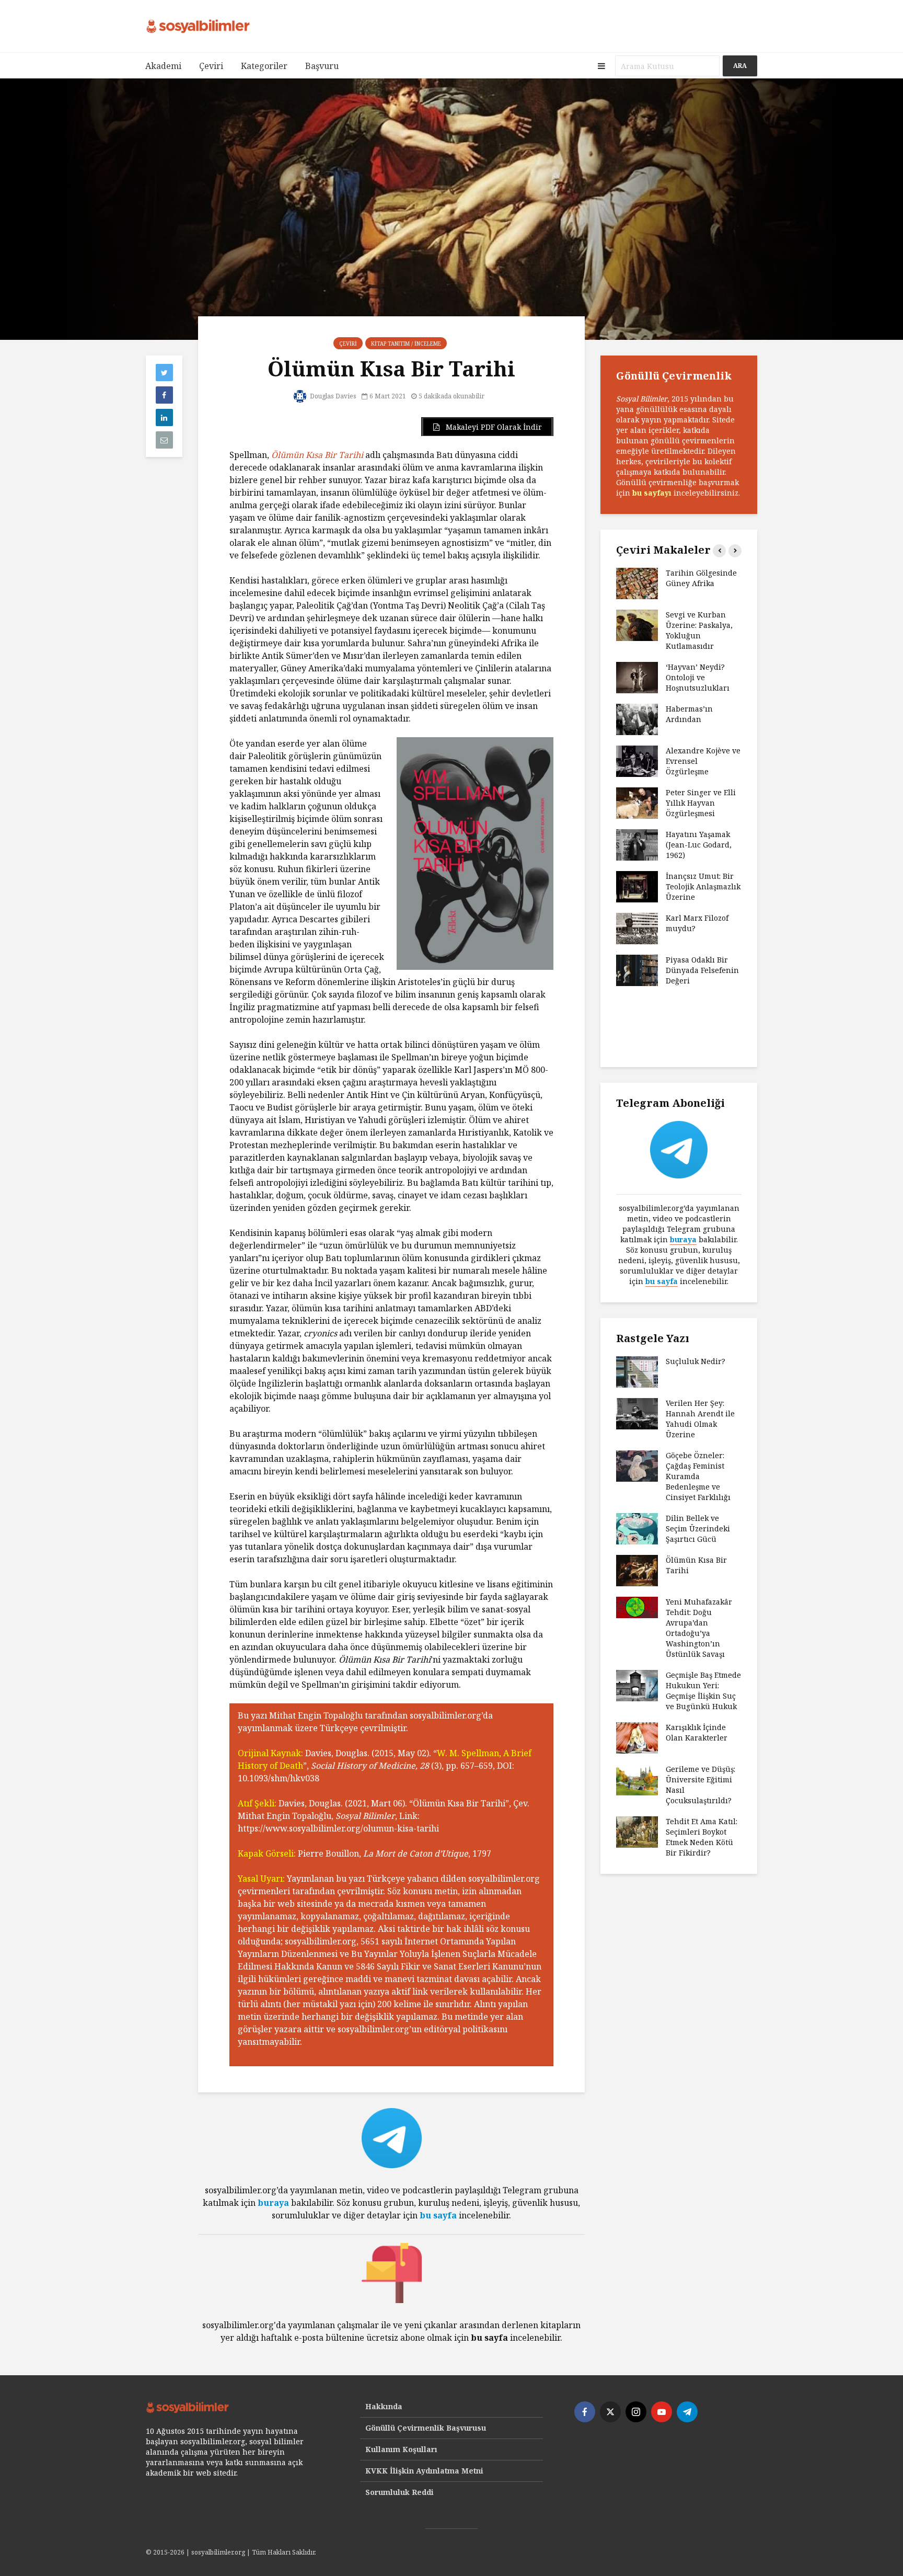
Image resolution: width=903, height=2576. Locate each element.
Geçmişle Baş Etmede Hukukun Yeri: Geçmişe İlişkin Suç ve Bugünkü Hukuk (703, 1691)
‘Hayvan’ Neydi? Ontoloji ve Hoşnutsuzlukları (698, 677)
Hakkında (384, 2406)
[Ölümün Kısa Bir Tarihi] (637, 1570)
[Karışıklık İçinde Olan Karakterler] (637, 1737)
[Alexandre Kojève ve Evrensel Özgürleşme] (637, 760)
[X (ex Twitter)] (610, 2412)
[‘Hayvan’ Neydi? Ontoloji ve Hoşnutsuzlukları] (637, 677)
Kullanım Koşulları (401, 2449)
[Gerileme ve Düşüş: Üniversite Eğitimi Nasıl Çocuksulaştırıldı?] (637, 1779)
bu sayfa (438, 2215)
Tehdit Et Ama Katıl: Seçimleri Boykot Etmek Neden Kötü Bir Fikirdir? (702, 1837)
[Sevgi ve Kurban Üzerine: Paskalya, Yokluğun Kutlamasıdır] (637, 625)
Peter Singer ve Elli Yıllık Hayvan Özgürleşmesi (701, 803)
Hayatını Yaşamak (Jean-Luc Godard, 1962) (699, 845)
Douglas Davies (332, 396)
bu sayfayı (652, 493)
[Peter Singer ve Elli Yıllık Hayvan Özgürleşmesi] (637, 802)
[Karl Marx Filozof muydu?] (637, 928)
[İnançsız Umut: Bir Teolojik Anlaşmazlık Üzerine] (637, 886)
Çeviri (211, 66)
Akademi (163, 66)
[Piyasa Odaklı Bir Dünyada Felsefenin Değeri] (637, 970)
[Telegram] (687, 2412)
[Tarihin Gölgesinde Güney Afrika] (637, 583)
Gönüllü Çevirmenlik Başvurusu (426, 2428)
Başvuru (322, 66)
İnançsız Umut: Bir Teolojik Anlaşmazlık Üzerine (703, 886)
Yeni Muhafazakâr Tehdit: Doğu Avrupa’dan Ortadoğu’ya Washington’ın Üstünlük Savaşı (699, 1628)
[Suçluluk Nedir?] (637, 1371)
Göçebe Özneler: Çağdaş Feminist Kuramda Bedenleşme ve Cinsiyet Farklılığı (698, 1476)
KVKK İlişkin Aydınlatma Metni (424, 2471)
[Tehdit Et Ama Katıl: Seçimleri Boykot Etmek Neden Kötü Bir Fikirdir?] (637, 1831)
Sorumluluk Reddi (400, 2492)
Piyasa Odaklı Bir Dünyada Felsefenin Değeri (702, 970)
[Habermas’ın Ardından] (637, 719)
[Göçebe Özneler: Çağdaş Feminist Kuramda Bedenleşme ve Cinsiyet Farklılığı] (637, 1465)
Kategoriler (264, 66)
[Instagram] (636, 2412)
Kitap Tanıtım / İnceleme (406, 344)
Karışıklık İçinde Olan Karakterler (697, 1732)
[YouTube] (662, 2412)
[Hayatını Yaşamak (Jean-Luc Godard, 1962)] (637, 844)
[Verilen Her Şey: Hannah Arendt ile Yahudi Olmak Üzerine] (637, 1413)
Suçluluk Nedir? (696, 1361)
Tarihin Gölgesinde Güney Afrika (701, 578)
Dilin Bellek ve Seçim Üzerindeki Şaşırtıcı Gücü (698, 1529)
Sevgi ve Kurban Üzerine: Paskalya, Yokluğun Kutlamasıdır (699, 630)
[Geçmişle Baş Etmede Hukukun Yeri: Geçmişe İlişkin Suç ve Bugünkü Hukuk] (637, 1685)
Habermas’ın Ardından (689, 714)
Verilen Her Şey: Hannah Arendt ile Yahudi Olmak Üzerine (700, 1419)
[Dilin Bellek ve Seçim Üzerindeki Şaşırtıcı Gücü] (637, 1528)
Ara (740, 66)
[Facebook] (585, 2412)
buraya (273, 2203)
